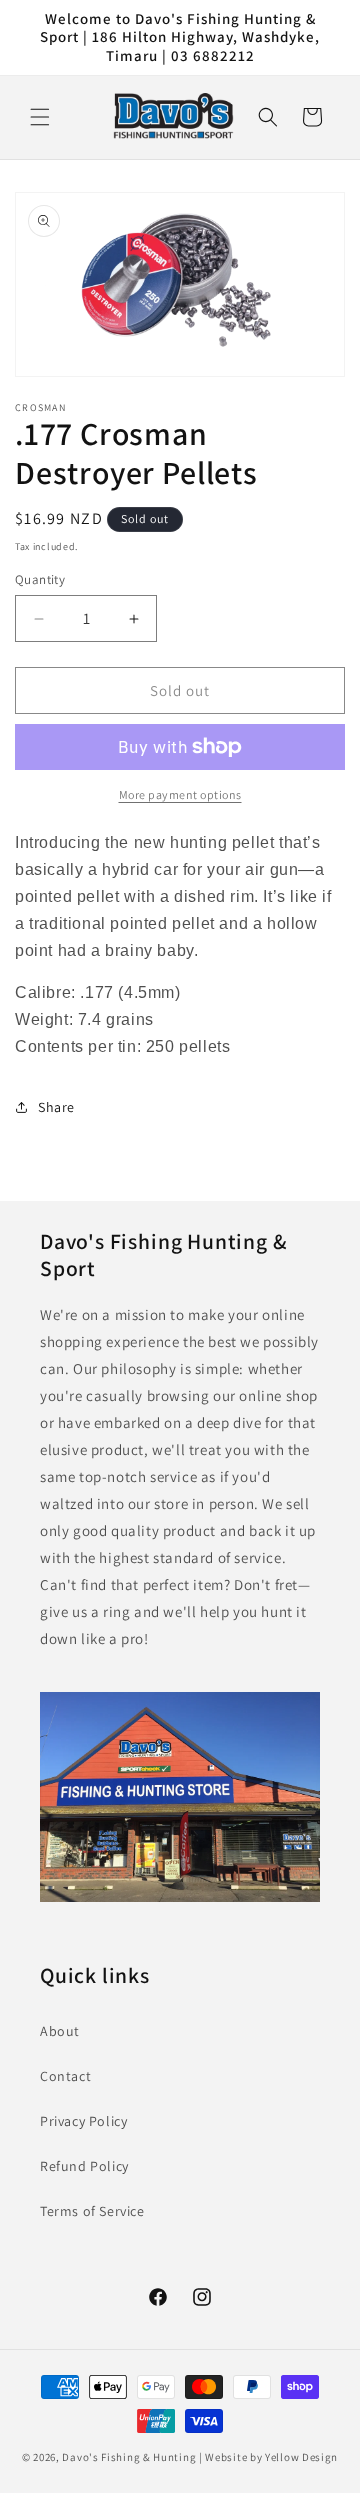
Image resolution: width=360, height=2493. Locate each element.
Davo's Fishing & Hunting (129, 2457)
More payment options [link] (180, 794)
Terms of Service (92, 2211)
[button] (40, 117)
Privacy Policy (83, 2121)
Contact (65, 2076)
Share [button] (56, 1107)
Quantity (40, 579)
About (60, 2031)
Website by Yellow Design (271, 2457)
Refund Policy (84, 2166)
